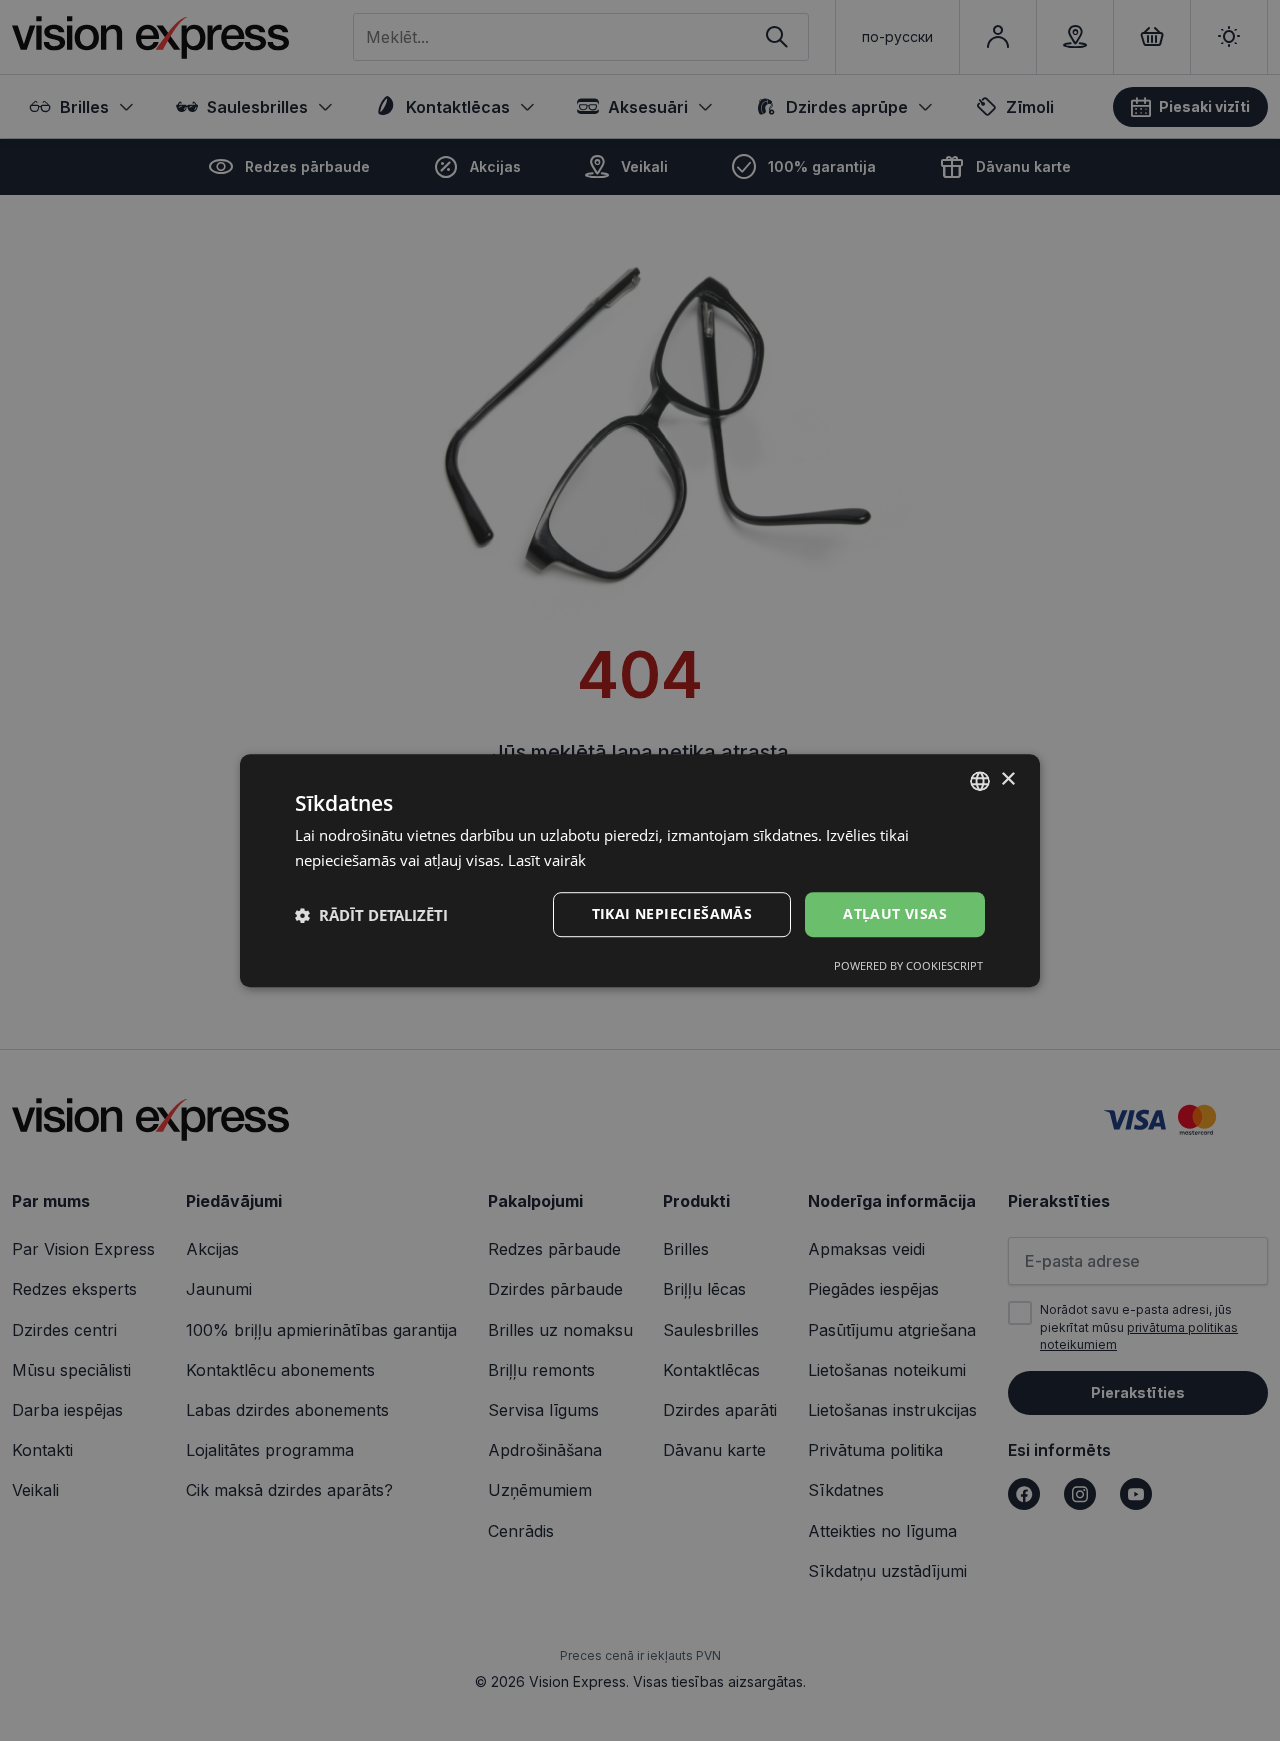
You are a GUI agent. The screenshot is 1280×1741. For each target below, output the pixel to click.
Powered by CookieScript (908, 965)
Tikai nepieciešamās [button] (672, 914)
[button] (371, 915)
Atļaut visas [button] (895, 914)
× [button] (1007, 779)
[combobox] (980, 781)
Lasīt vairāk (547, 860)
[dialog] (640, 871)
